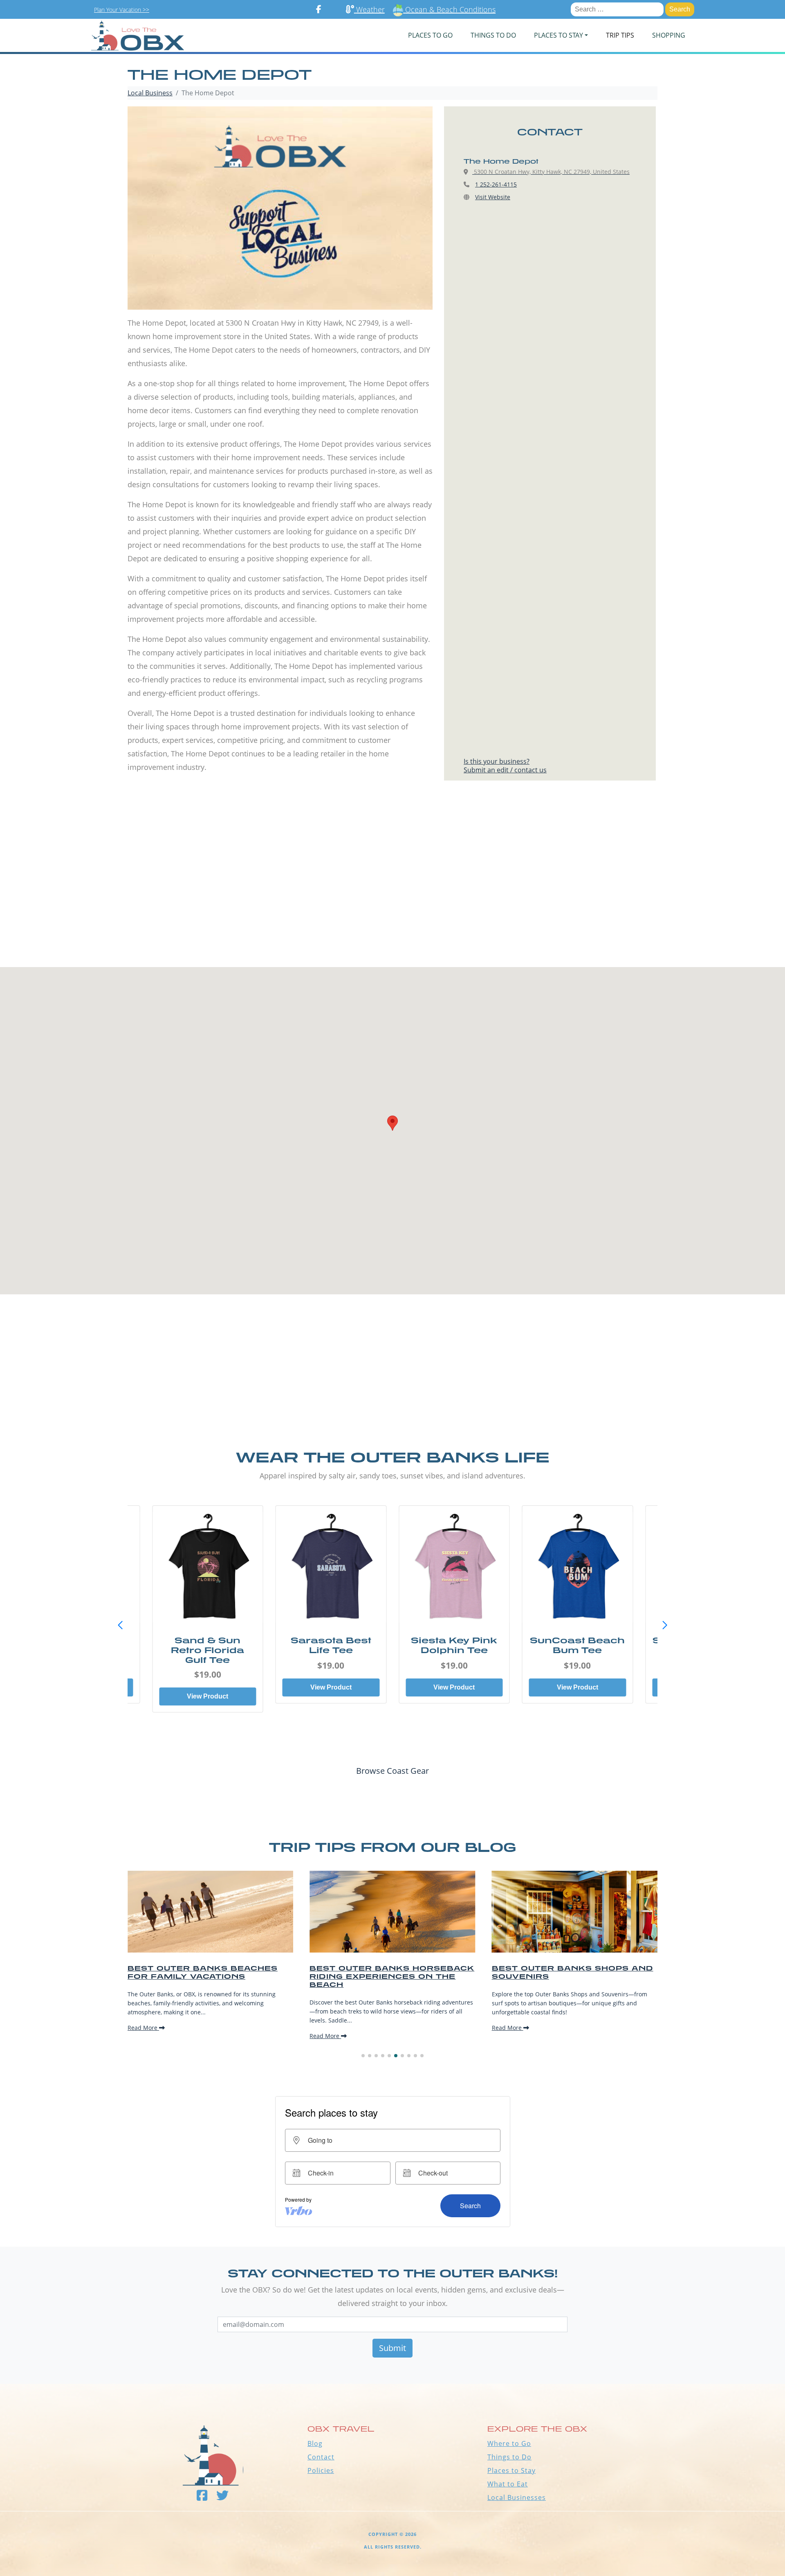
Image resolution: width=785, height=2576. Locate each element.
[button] (665, 1625)
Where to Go (509, 2443)
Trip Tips (620, 35)
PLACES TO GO (430, 35)
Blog (315, 2443)
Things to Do (509, 2457)
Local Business (150, 93)
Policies (321, 2470)
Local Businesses (517, 2497)
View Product (207, 1687)
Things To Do (493, 35)
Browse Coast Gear (392, 1771)
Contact (321, 2457)
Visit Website (493, 197)
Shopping (669, 35)
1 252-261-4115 (496, 184)
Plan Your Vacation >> (122, 10)
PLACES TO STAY (558, 35)
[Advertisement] (392, 890)
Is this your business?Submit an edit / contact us (505, 766)
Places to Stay (511, 2470)
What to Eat (508, 2484)
